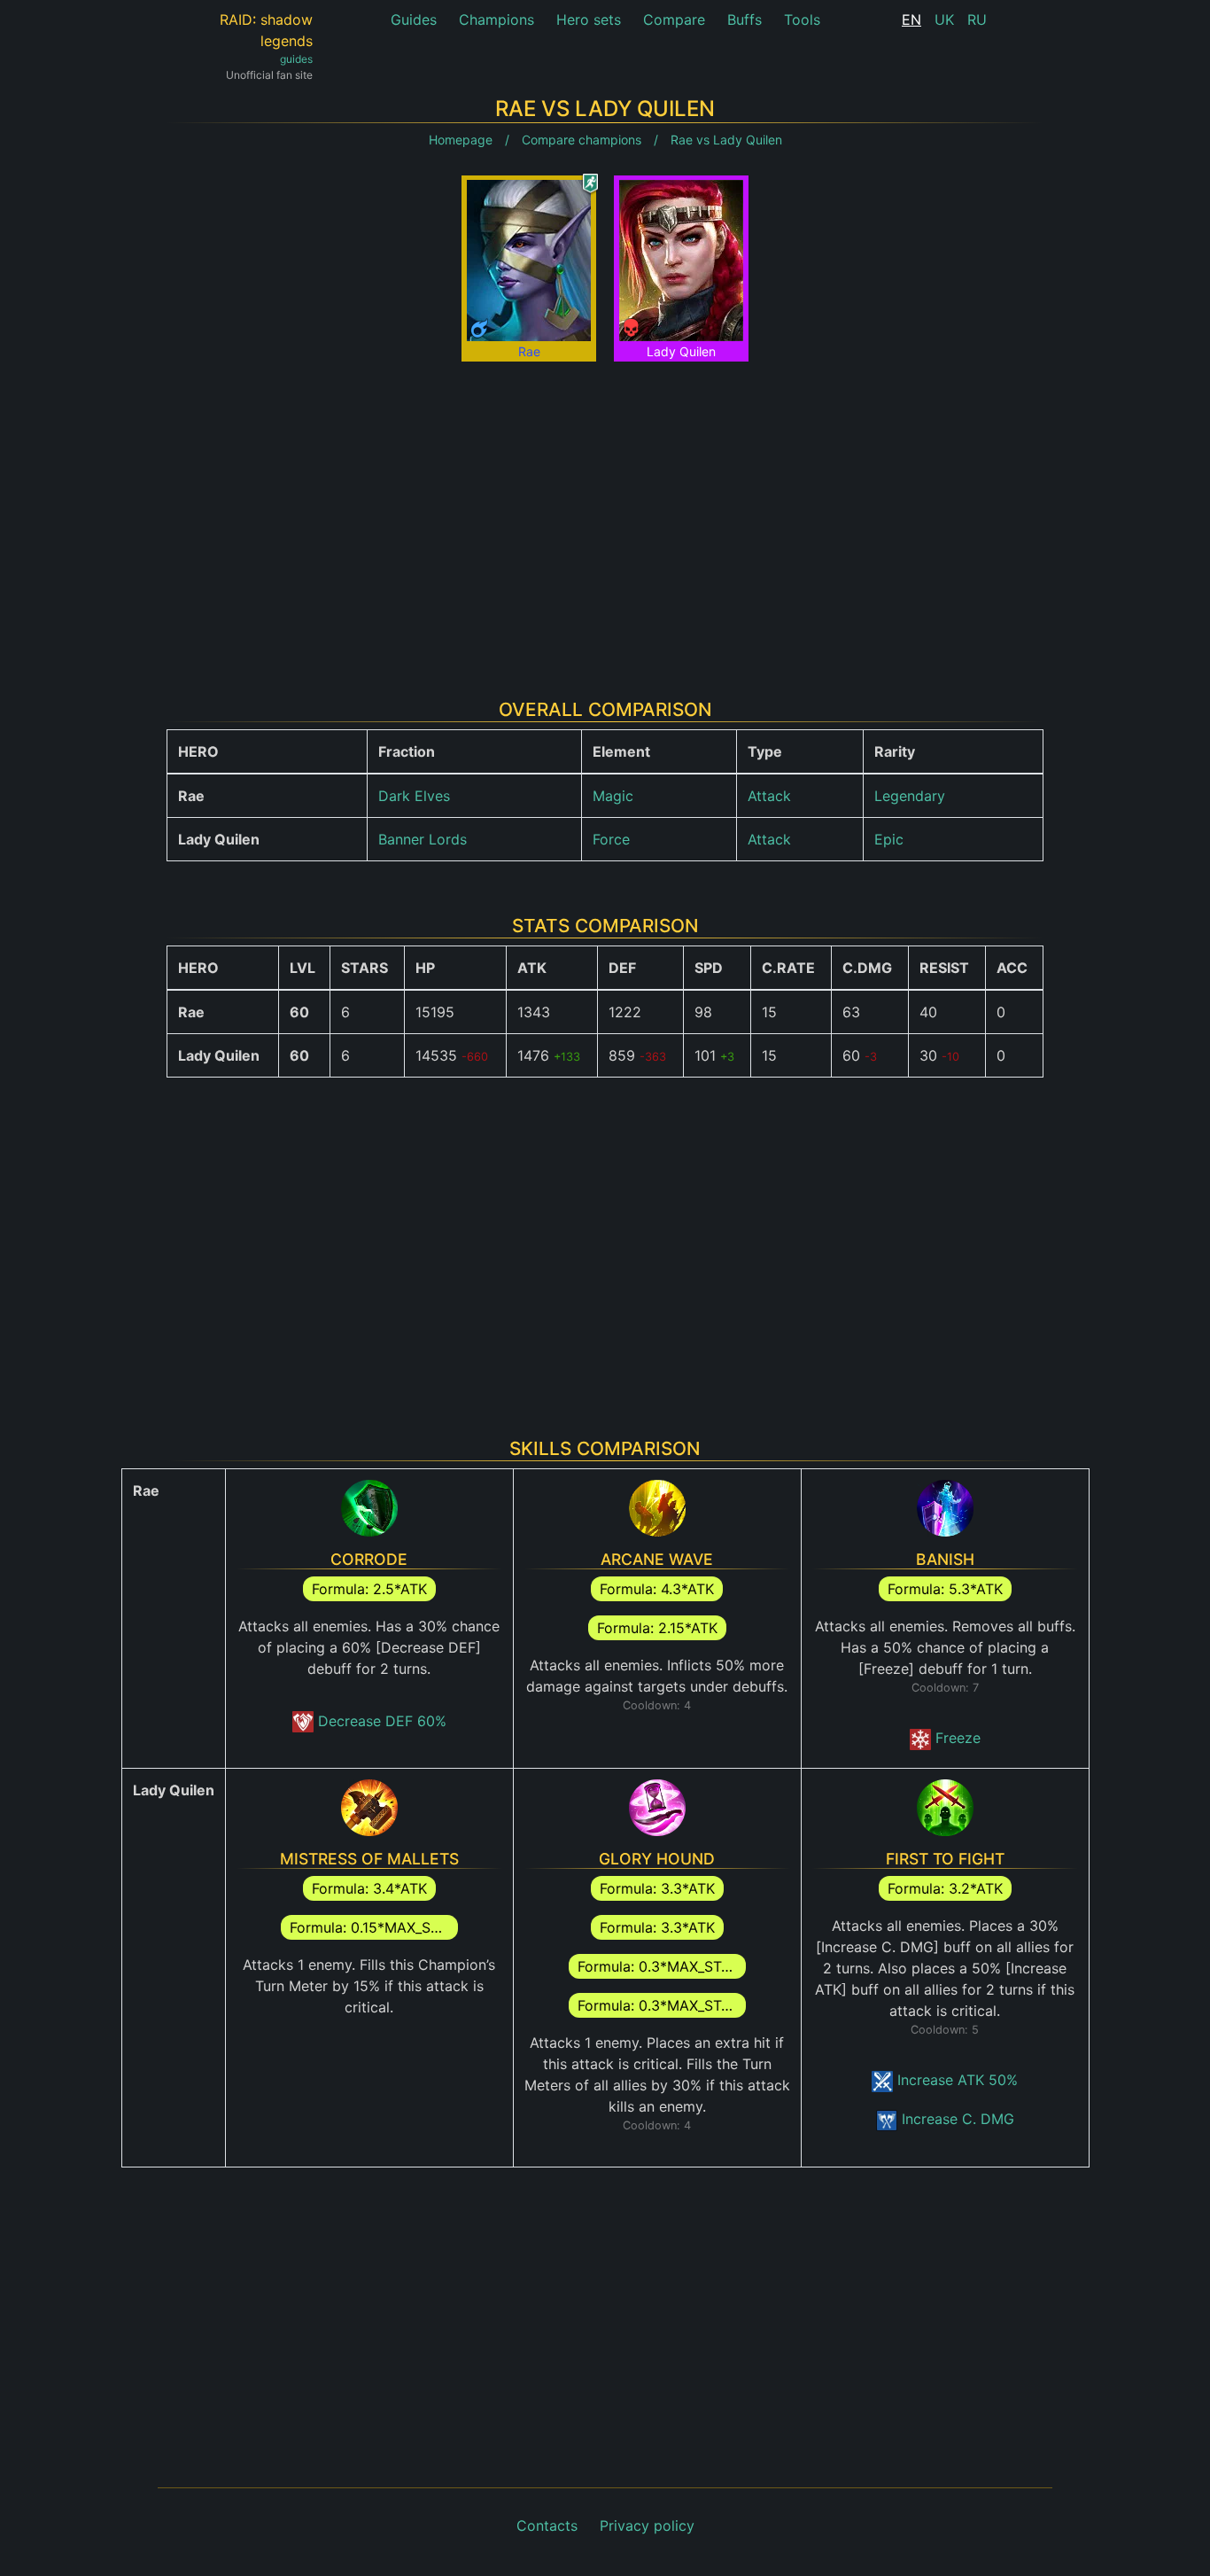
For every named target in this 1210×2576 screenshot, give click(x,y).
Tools (802, 19)
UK (944, 19)
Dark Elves (414, 796)
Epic (889, 839)
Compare (674, 19)
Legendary (910, 796)
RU (977, 19)
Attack (769, 796)
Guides (414, 19)
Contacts (547, 2525)
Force (611, 839)
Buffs (745, 19)
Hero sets (589, 19)
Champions (496, 19)
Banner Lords (423, 839)
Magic (613, 796)
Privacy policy (647, 2525)
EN (911, 19)
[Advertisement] (605, 517)
